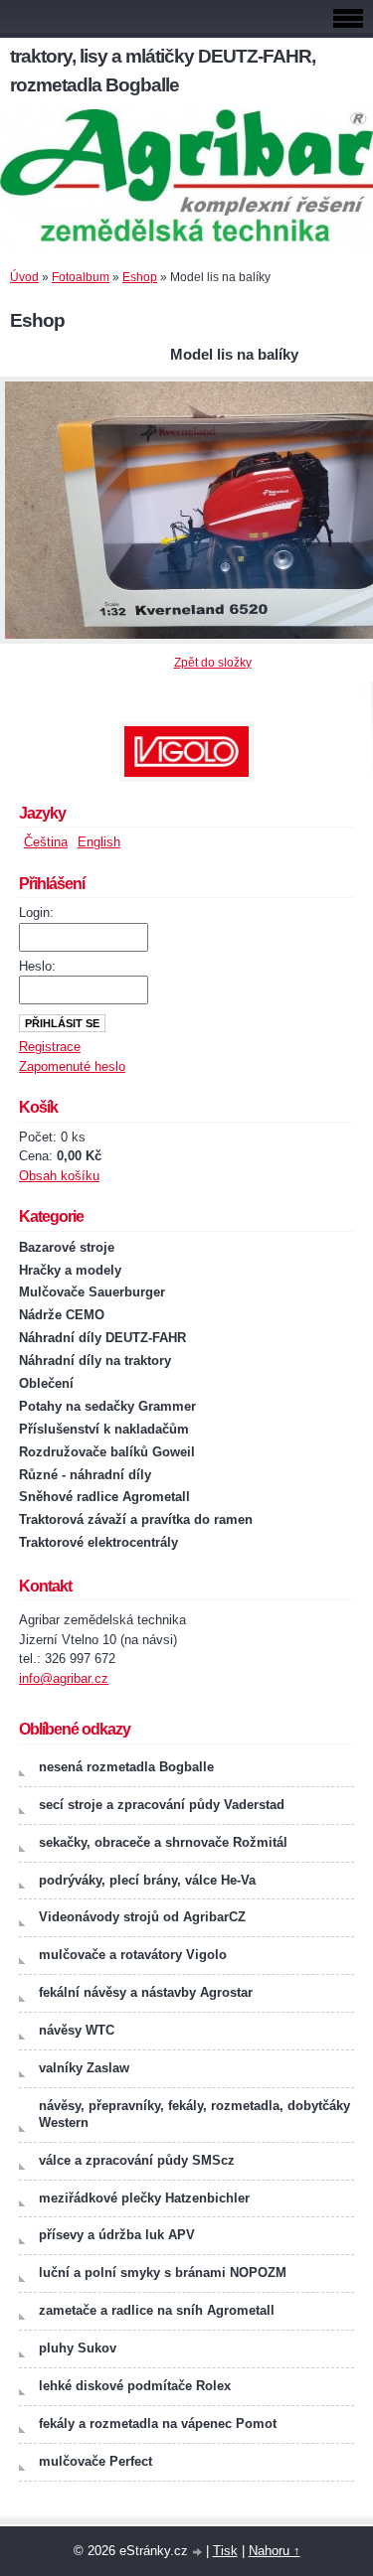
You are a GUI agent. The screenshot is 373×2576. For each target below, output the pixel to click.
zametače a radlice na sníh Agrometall (157, 2310)
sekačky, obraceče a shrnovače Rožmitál (163, 1842)
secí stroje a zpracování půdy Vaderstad (162, 1805)
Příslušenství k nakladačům (104, 1429)
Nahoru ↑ (275, 2551)
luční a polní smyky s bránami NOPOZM (163, 2273)
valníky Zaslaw (84, 2068)
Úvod (24, 277)
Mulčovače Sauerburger (92, 1292)
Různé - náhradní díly (85, 1475)
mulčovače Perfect (95, 2461)
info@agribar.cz (64, 1678)
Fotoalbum (81, 277)
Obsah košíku (59, 1176)
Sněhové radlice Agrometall (104, 1497)
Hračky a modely (70, 1270)
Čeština (46, 842)
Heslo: (37, 966)
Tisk (225, 2551)
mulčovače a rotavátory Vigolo (133, 1955)
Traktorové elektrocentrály (98, 1542)
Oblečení (46, 1383)
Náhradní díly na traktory (95, 1361)
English (99, 842)
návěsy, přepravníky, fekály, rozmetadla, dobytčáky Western (194, 2114)
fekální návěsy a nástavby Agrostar (146, 1992)
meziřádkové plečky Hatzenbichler (144, 2198)
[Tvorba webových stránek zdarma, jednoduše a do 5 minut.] (199, 2553)
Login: (36, 912)
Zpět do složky (213, 663)
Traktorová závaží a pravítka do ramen (136, 1519)
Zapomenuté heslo (72, 1066)
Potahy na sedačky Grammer (107, 1406)
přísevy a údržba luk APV (117, 2235)
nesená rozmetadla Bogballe (126, 1767)
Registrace (50, 1047)
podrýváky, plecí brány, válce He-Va (147, 1880)
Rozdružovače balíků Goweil (107, 1452)
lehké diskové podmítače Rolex (135, 2386)
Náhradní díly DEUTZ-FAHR (102, 1338)
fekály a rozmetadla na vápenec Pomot (158, 2424)
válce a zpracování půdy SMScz (137, 2160)
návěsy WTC (77, 2030)
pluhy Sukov (78, 2348)
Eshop (140, 277)
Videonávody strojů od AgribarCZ (142, 1917)
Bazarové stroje (67, 1247)
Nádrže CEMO (62, 1315)
